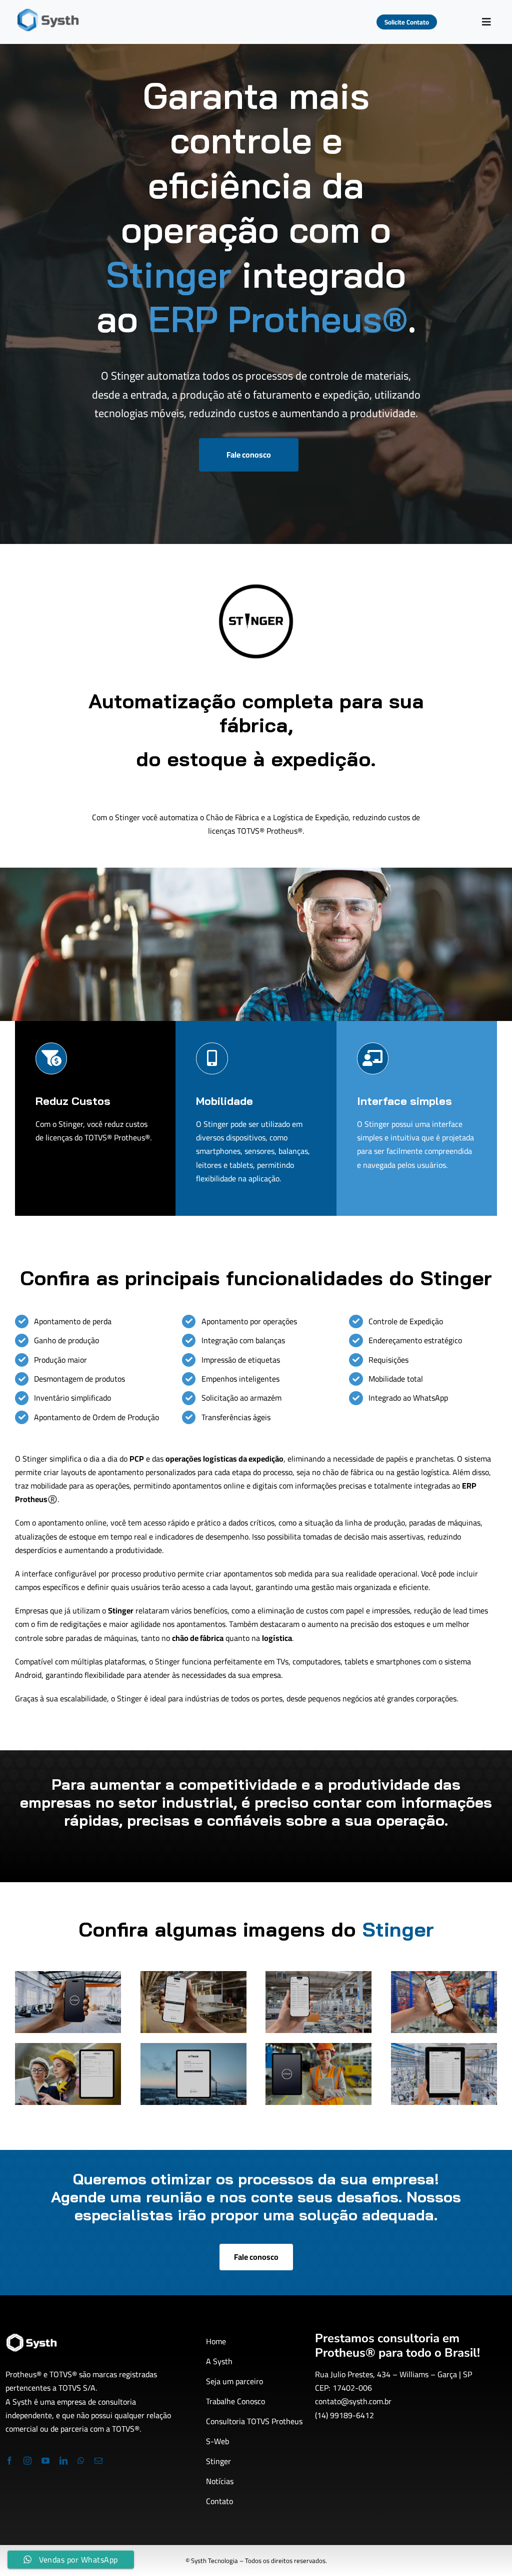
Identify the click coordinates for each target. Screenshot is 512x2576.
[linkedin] (63, 2461)
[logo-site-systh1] (48, 12)
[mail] (98, 2461)
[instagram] (27, 2461)
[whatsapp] (81, 2461)
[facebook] (9, 2461)
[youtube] (45, 2461)
